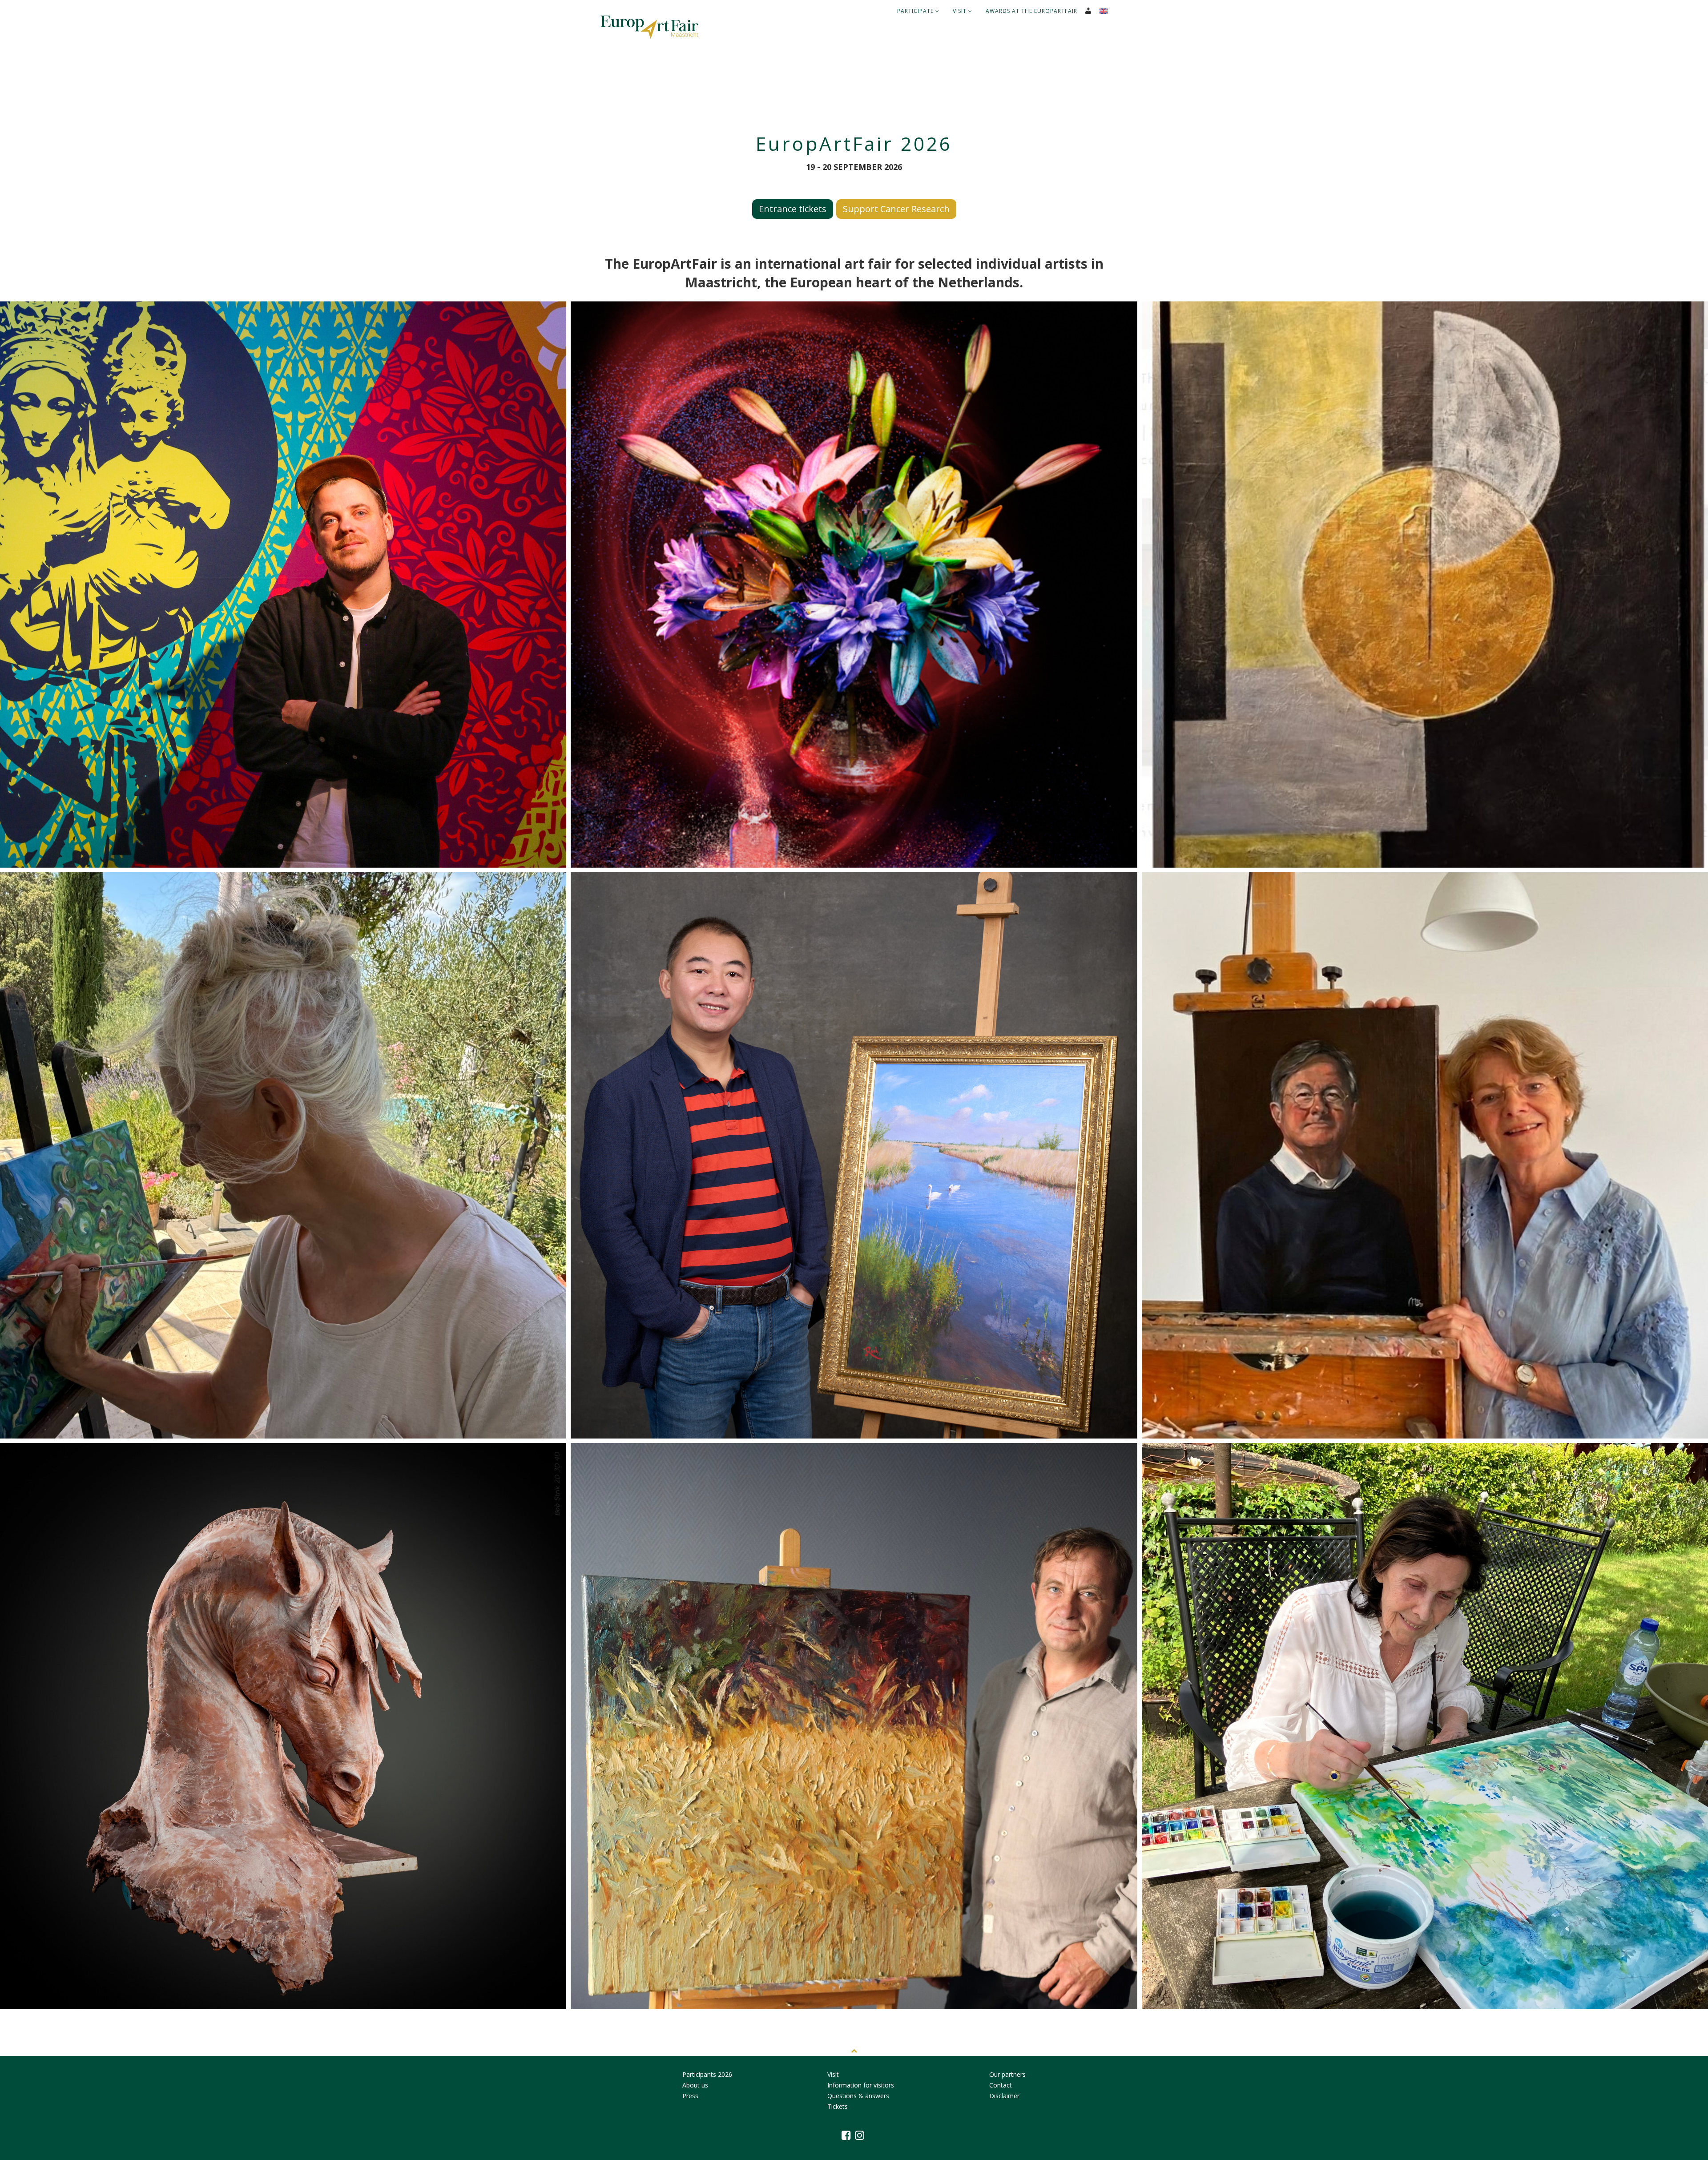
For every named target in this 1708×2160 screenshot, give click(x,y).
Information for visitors (861, 2085)
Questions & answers (858, 2096)
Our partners (1007, 2074)
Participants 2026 (707, 2074)
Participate (916, 11)
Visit (961, 11)
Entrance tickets (793, 209)
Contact (1001, 2085)
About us (695, 2085)
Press (690, 2096)
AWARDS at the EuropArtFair (1031, 11)
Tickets (838, 2106)
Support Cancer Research (896, 209)
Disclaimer (1004, 2096)
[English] (1107, 8)
